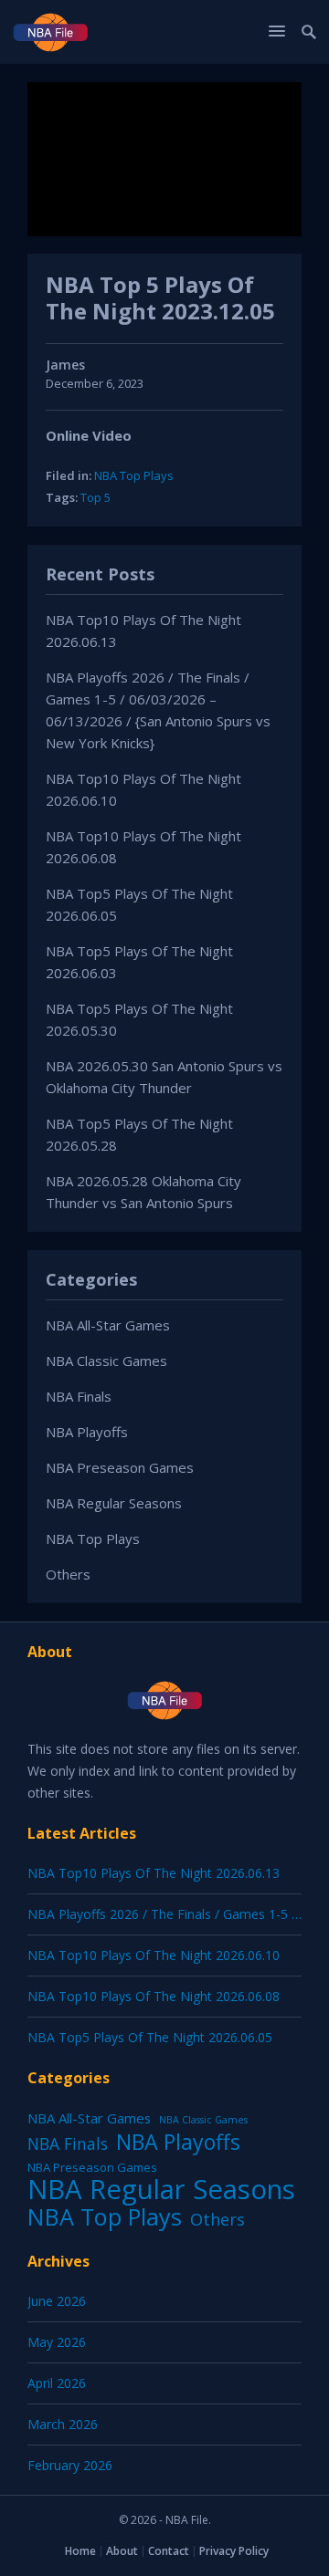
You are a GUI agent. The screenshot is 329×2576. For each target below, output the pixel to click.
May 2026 (57, 2342)
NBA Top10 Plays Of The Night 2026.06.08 (154, 1996)
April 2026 (57, 2383)
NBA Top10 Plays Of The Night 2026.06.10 (154, 1955)
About (122, 2551)
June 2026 (57, 2301)
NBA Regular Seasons (114, 1503)
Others (68, 1574)
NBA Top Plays (134, 475)
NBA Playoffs (87, 1432)
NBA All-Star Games (108, 1325)
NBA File (187, 2520)
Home (80, 2551)
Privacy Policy (234, 2551)
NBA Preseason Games (120, 1467)
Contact (169, 2551)
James (65, 365)
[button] (280, 31)
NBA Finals (79, 1396)
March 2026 (63, 2424)
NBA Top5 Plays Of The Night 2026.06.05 (150, 2037)
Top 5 (96, 497)
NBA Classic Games (106, 1361)
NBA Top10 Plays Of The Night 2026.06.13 (154, 1873)
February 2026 (70, 2465)
